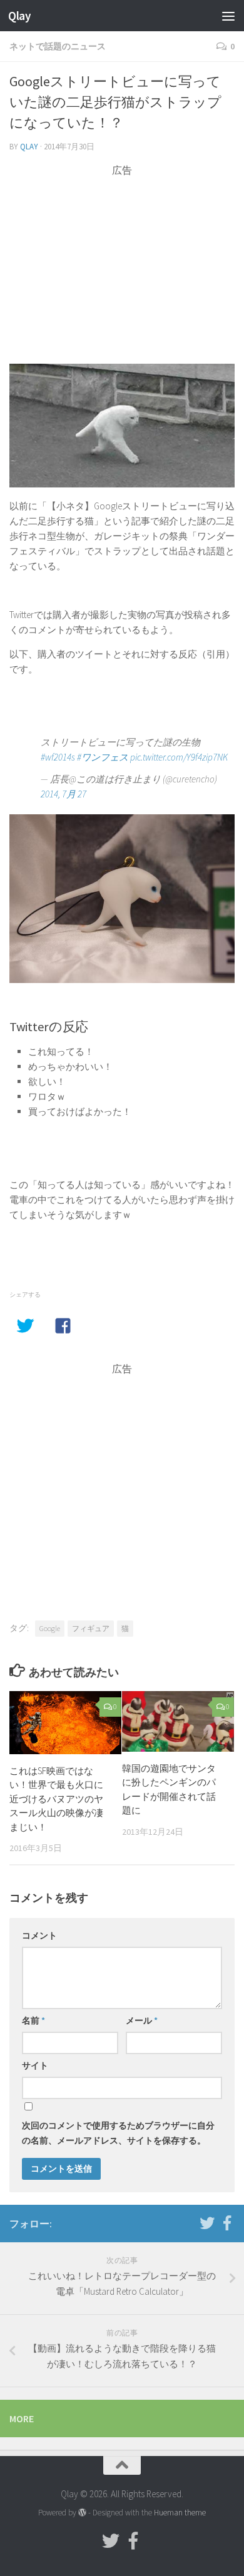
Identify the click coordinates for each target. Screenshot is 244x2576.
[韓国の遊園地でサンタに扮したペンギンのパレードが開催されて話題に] (178, 1721)
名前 (33, 2020)
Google (50, 1628)
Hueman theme (180, 2513)
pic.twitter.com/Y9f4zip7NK (179, 757)
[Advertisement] (122, 265)
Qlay (19, 16)
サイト (35, 2065)
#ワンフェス (103, 757)
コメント (39, 1935)
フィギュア (91, 1628)
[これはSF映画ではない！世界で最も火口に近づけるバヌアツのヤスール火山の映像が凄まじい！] (65, 1723)
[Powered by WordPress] (82, 2513)
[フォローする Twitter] (207, 2223)
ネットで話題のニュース (58, 46)
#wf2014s (58, 757)
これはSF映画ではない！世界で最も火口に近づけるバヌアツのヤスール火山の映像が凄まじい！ (56, 1799)
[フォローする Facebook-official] (227, 2223)
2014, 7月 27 (64, 794)
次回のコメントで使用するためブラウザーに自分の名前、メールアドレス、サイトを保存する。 (118, 2133)
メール (142, 2020)
